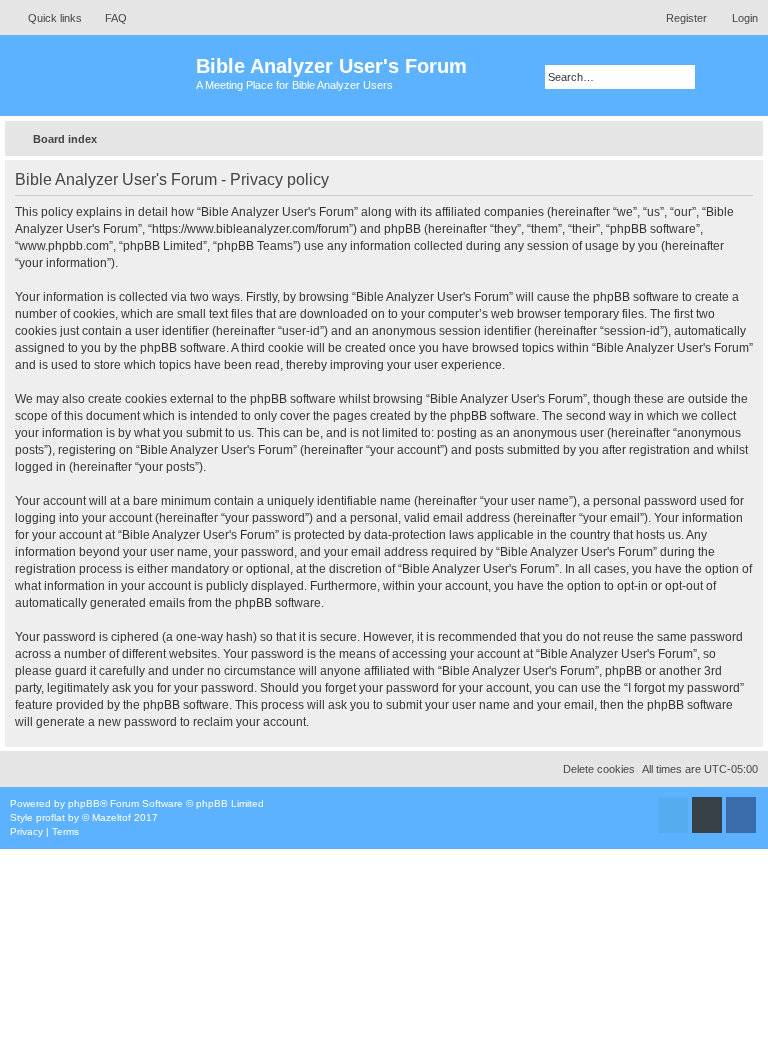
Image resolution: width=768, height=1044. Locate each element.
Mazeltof (111, 817)
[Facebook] (741, 815)
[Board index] (100, 75)
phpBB (84, 803)
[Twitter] (673, 815)
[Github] (707, 815)
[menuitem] (107, 18)
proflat (50, 817)
